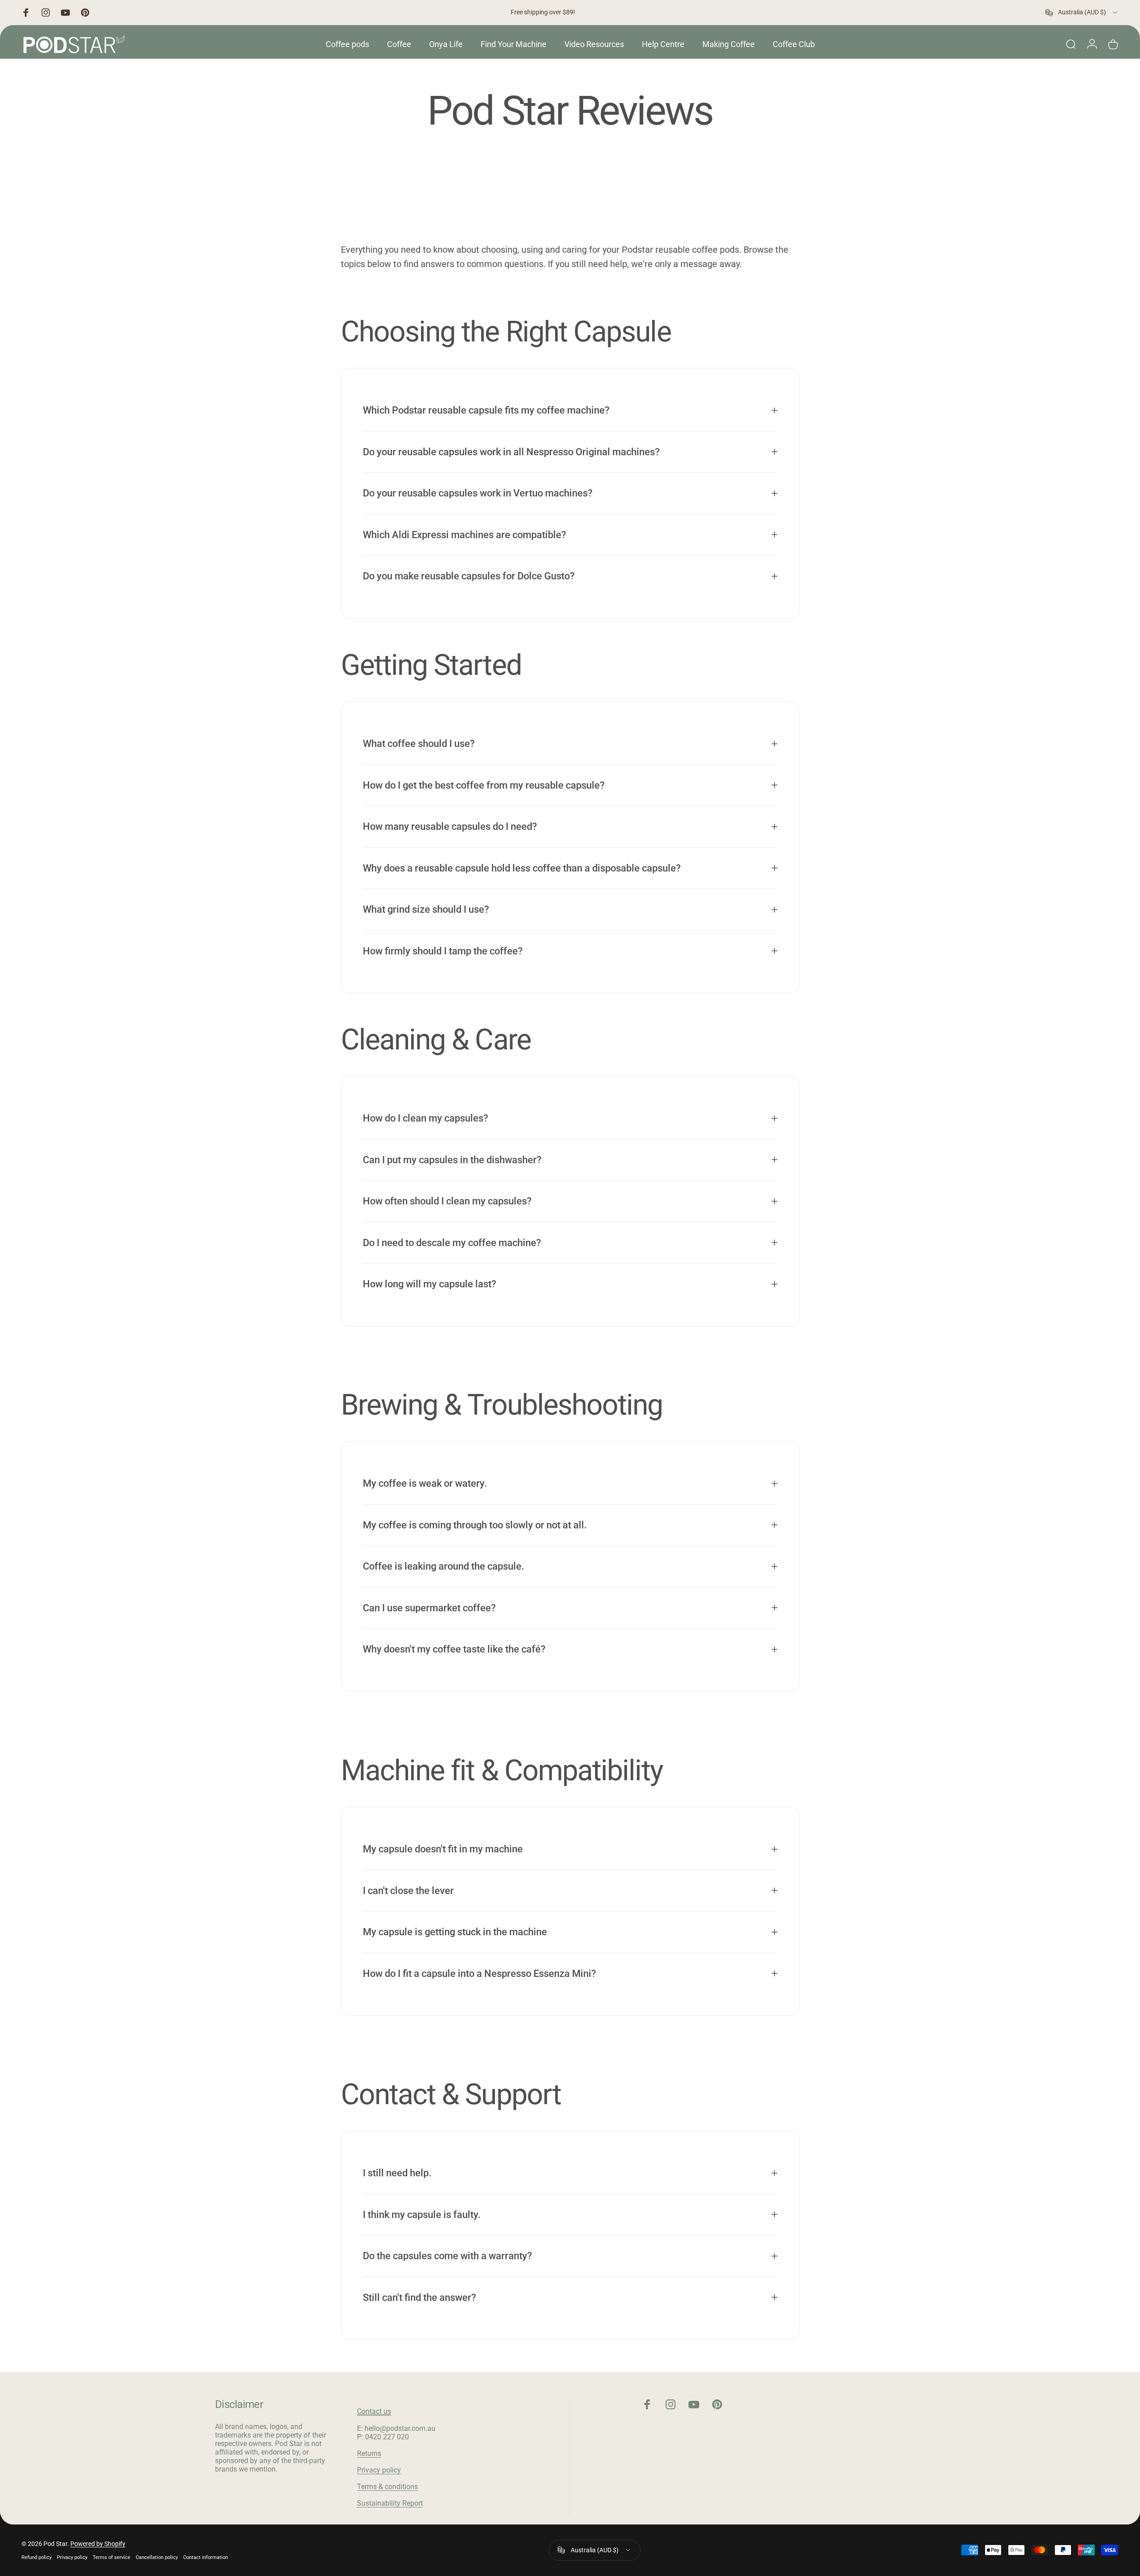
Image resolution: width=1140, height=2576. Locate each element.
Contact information (206, 2557)
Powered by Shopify (98, 2544)
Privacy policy (379, 2470)
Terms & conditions (387, 2487)
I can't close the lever (408, 1890)
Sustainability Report (390, 2503)
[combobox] (1082, 13)
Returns (369, 2453)
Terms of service (112, 2557)
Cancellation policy (157, 2557)
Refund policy (37, 2557)
